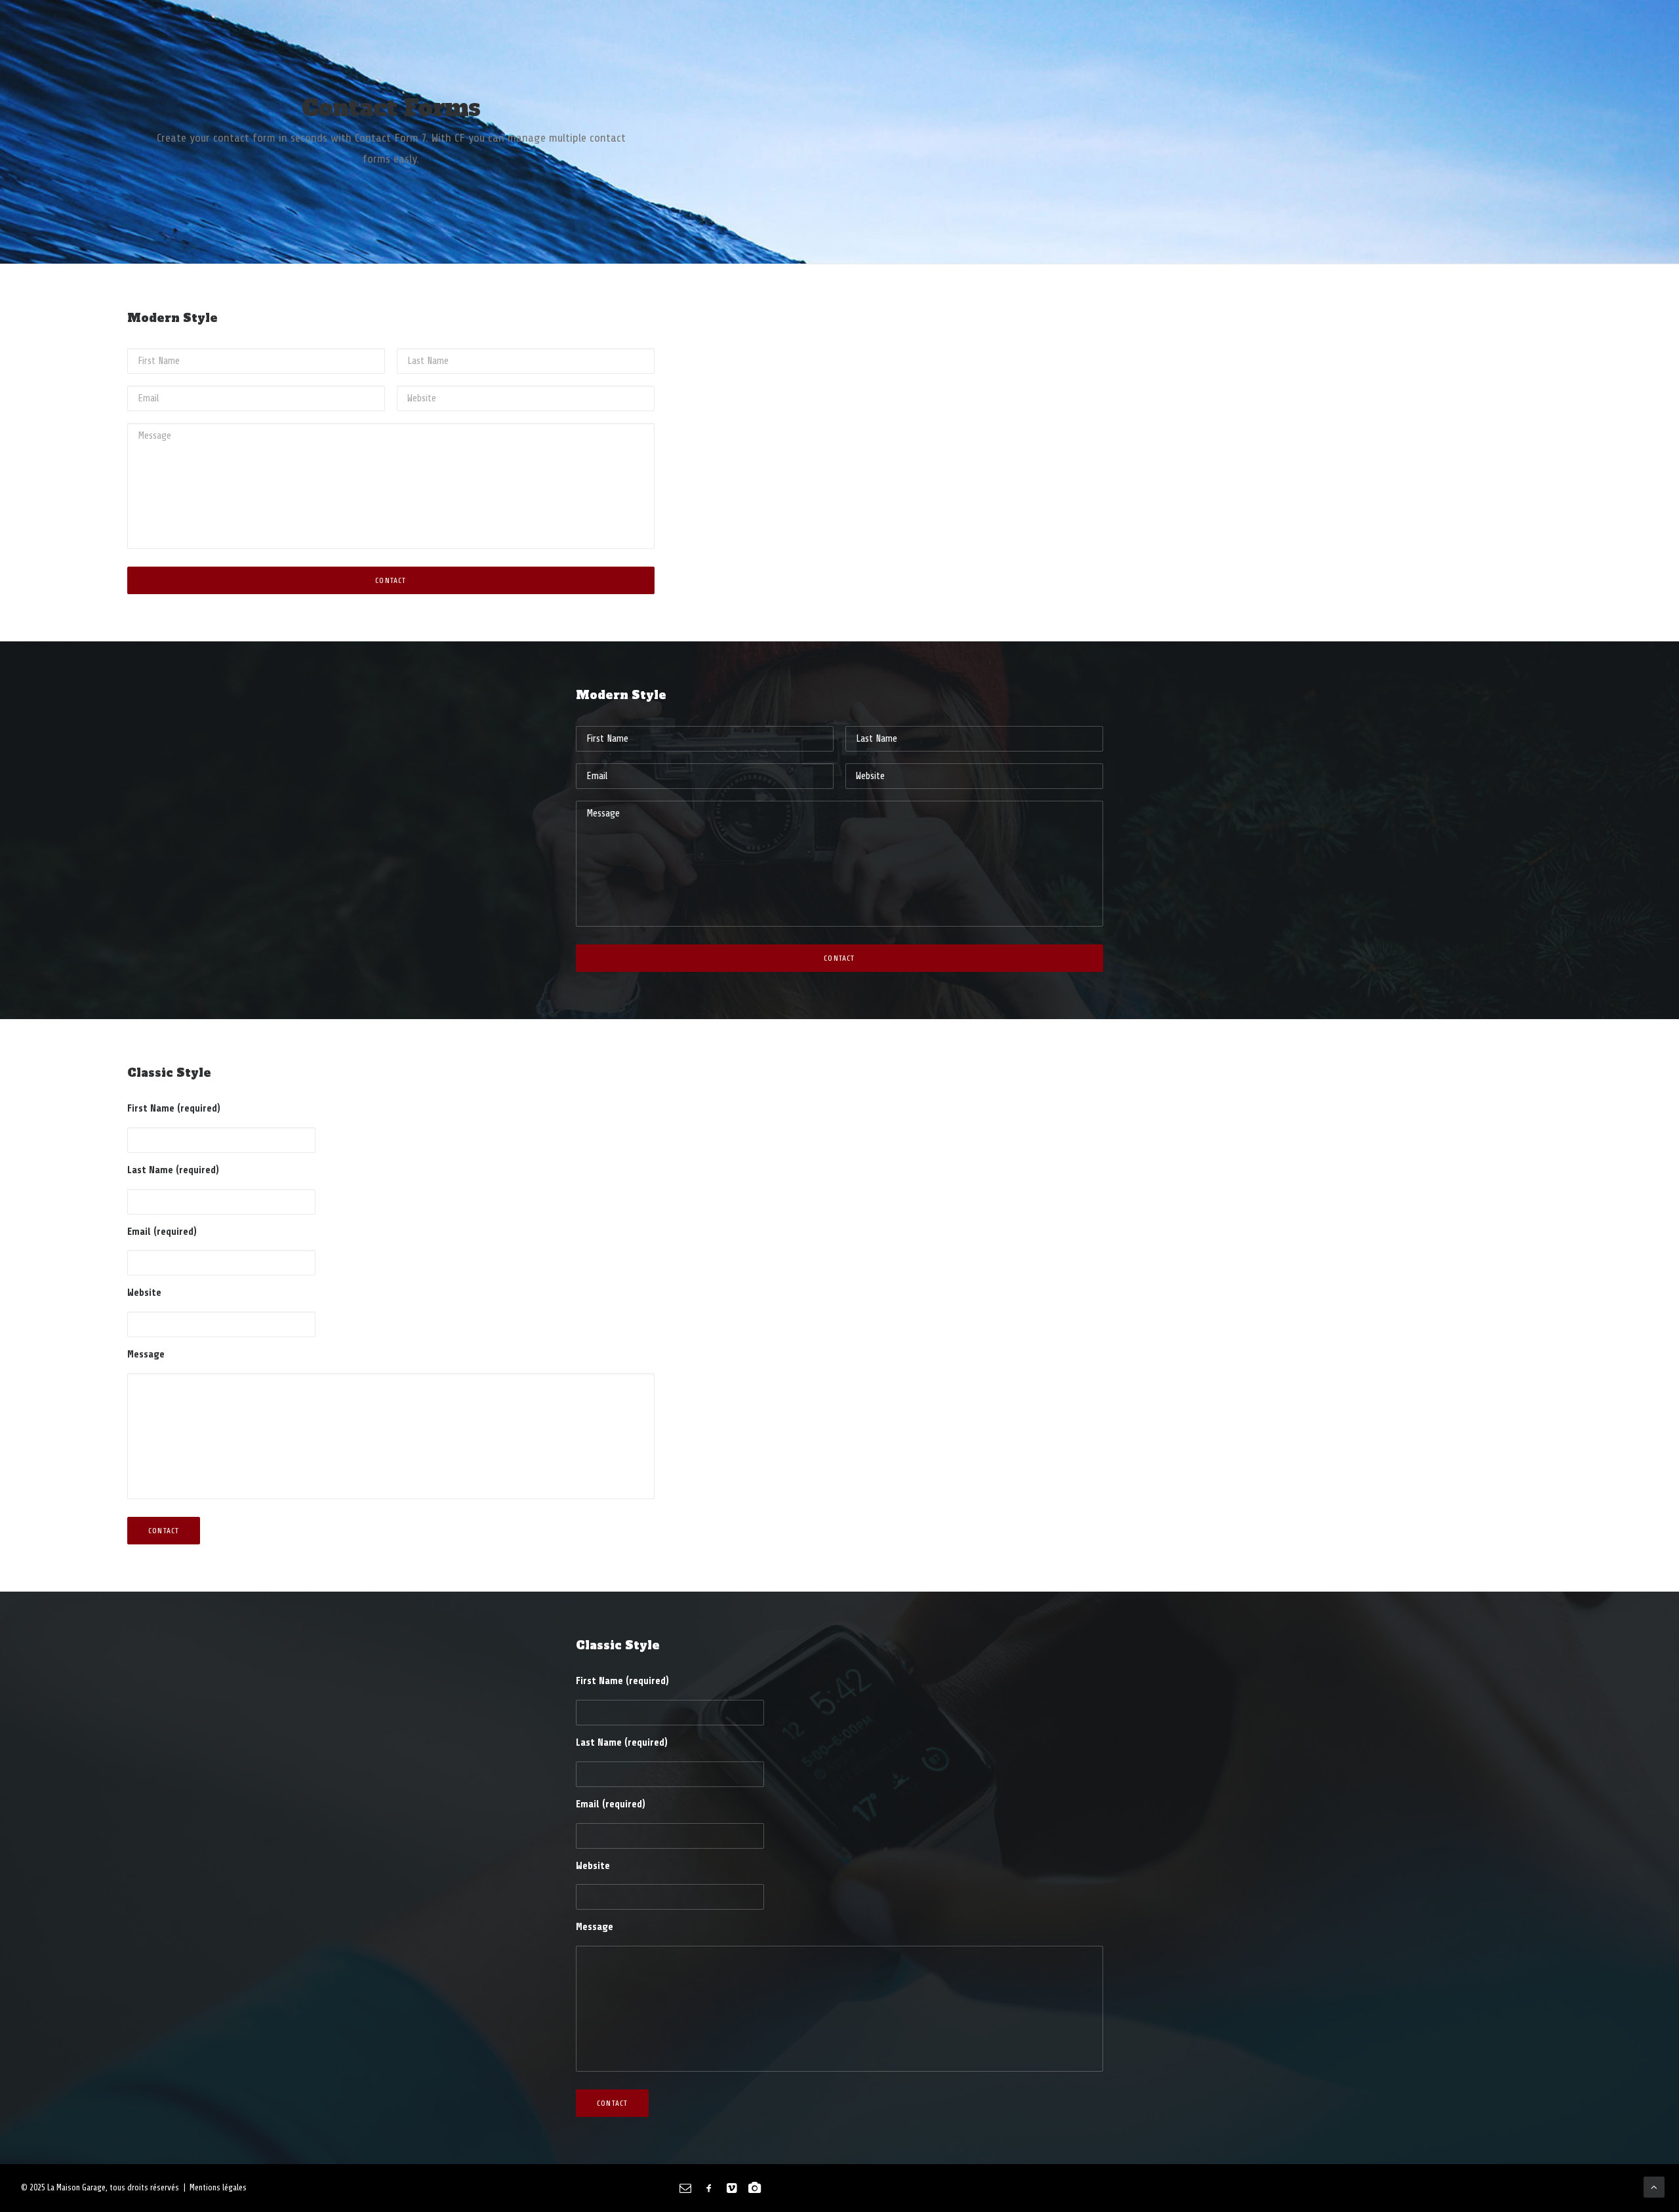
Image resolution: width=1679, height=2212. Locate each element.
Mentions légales (218, 2187)
